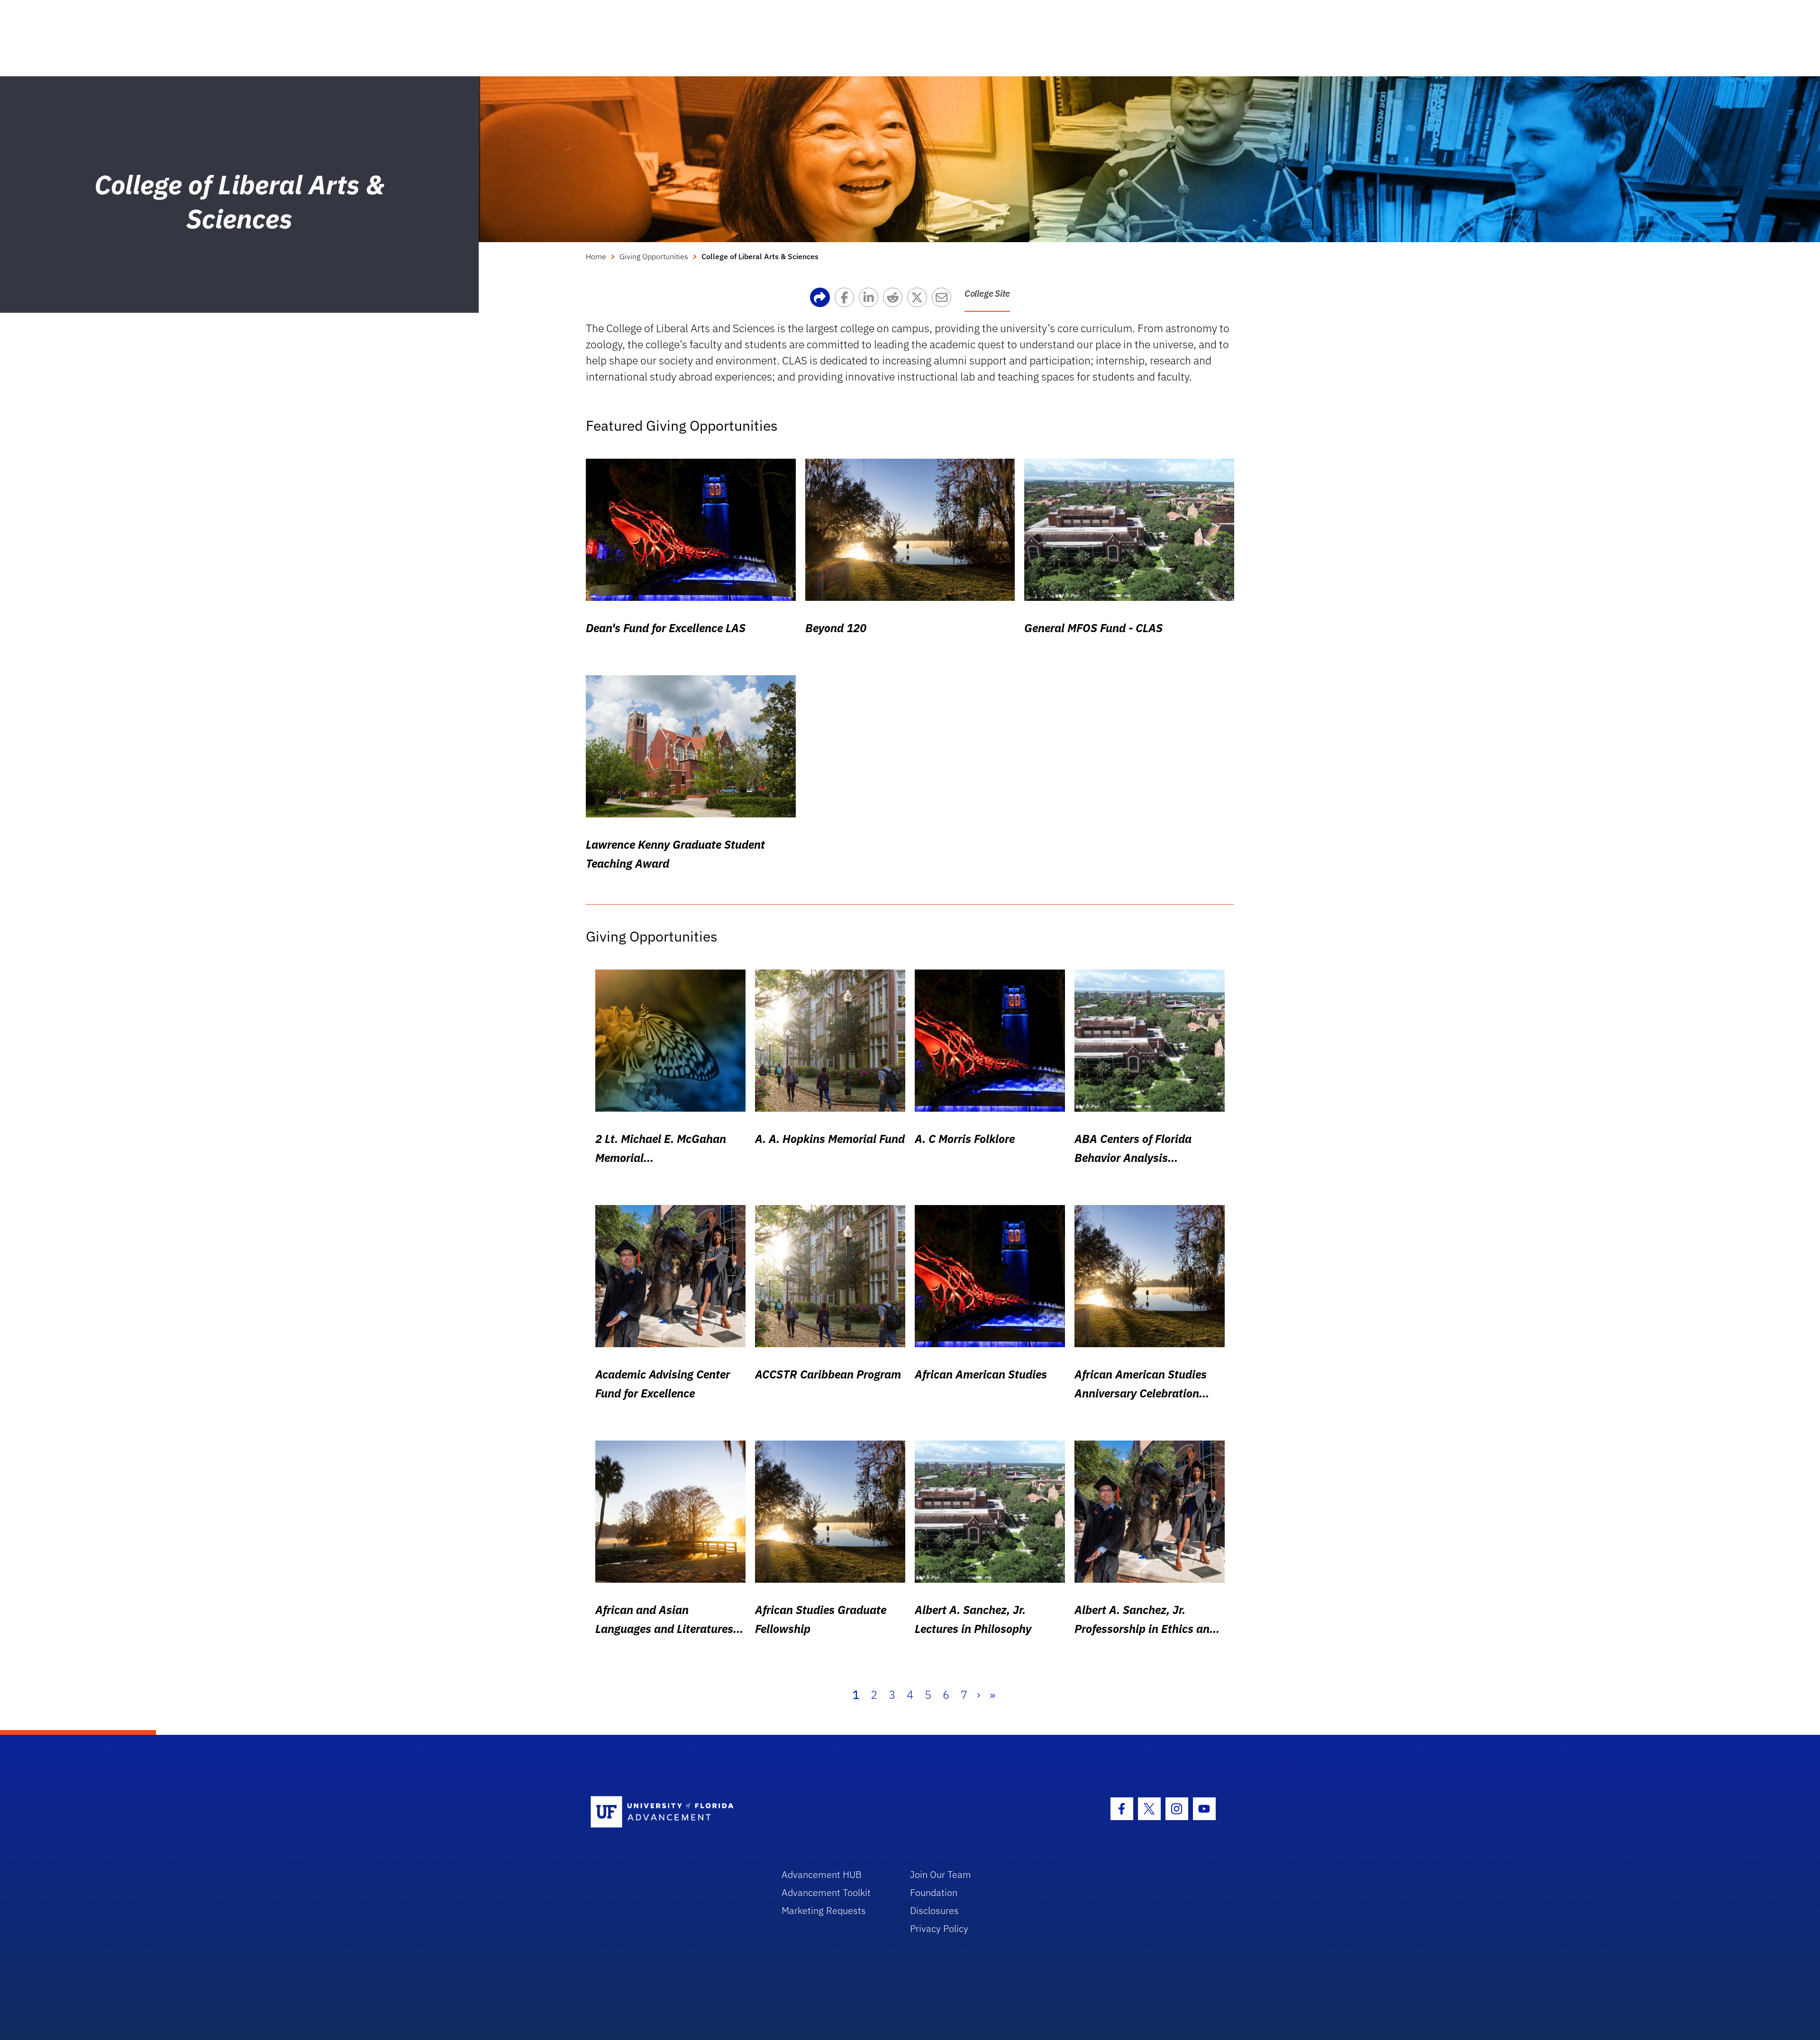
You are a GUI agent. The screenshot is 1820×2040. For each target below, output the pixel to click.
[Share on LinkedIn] (871, 300)
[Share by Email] (944, 300)
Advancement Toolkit (826, 1892)
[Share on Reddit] (895, 300)
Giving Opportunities (654, 256)
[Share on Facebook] (847, 300)
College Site (987, 293)
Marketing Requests (824, 1910)
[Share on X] (919, 300)
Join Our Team (941, 1874)
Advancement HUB (822, 1874)
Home (596, 256)
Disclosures (934, 1910)
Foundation (934, 1892)
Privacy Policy (939, 1928)
